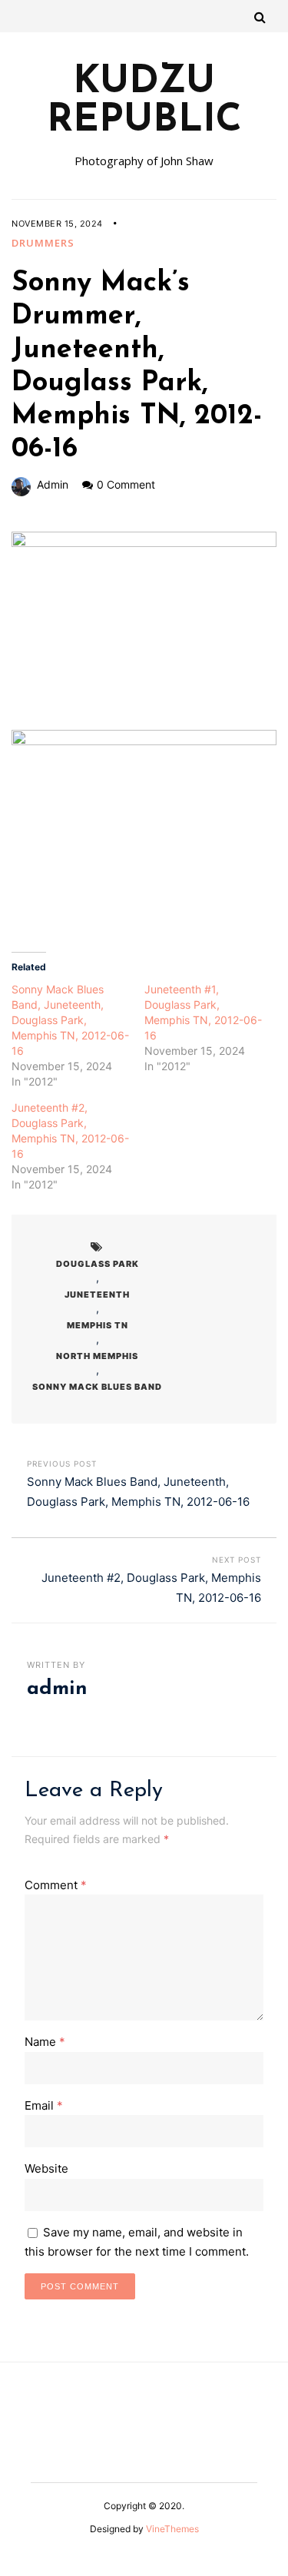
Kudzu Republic (144, 102)
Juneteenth (97, 1295)
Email (44, 2105)
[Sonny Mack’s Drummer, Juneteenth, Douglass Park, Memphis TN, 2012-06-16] (144, 631)
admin (53, 484)
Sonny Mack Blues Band (97, 1387)
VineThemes (172, 2529)
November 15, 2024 (57, 224)
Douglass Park (98, 1264)
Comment (56, 1885)
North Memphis (97, 1356)
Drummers (43, 243)
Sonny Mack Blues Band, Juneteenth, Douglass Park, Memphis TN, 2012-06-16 (70, 1020)
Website (46, 2168)
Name (45, 2042)
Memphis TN (98, 1325)
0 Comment (126, 484)
